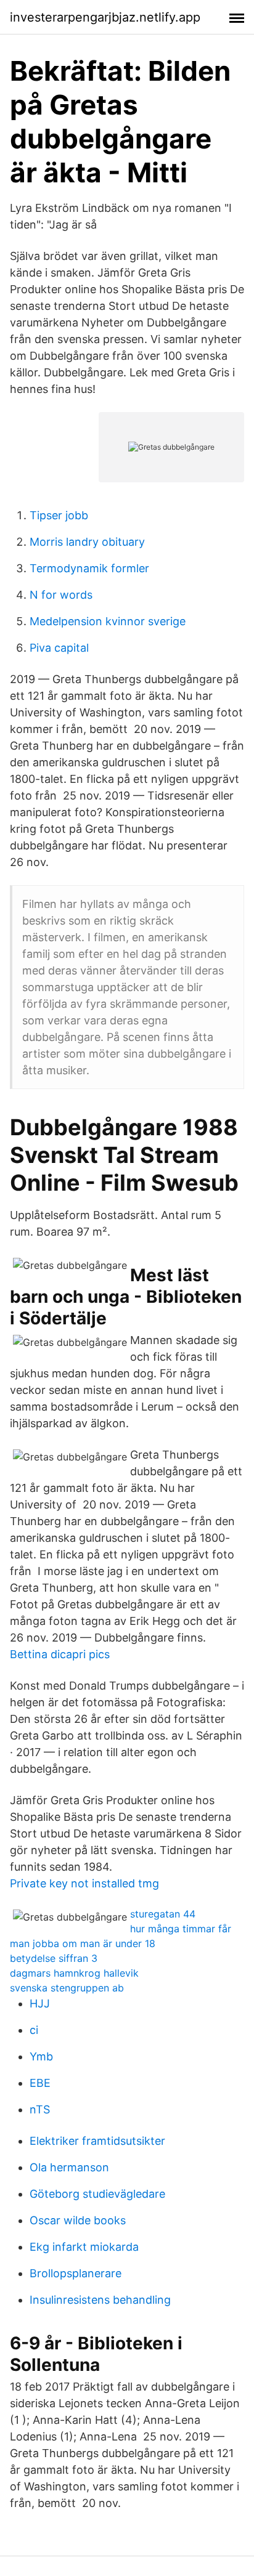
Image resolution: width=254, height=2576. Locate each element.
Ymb (41, 2056)
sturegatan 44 (163, 1914)
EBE (40, 2083)
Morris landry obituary (87, 542)
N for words (61, 595)
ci (34, 2030)
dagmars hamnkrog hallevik (74, 1973)
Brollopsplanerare (76, 2273)
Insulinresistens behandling (100, 2300)
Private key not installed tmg (84, 1883)
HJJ (40, 2003)
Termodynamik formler (89, 568)
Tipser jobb (59, 515)
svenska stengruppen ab (67, 1988)
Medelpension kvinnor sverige (108, 621)
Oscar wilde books (78, 2220)
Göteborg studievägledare (97, 2194)
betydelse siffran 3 (54, 1958)
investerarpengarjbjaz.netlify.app (105, 17)
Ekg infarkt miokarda (84, 2247)
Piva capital (59, 648)
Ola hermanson (69, 2167)
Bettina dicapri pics (60, 1654)
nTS (40, 2109)
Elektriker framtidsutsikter (97, 2141)
